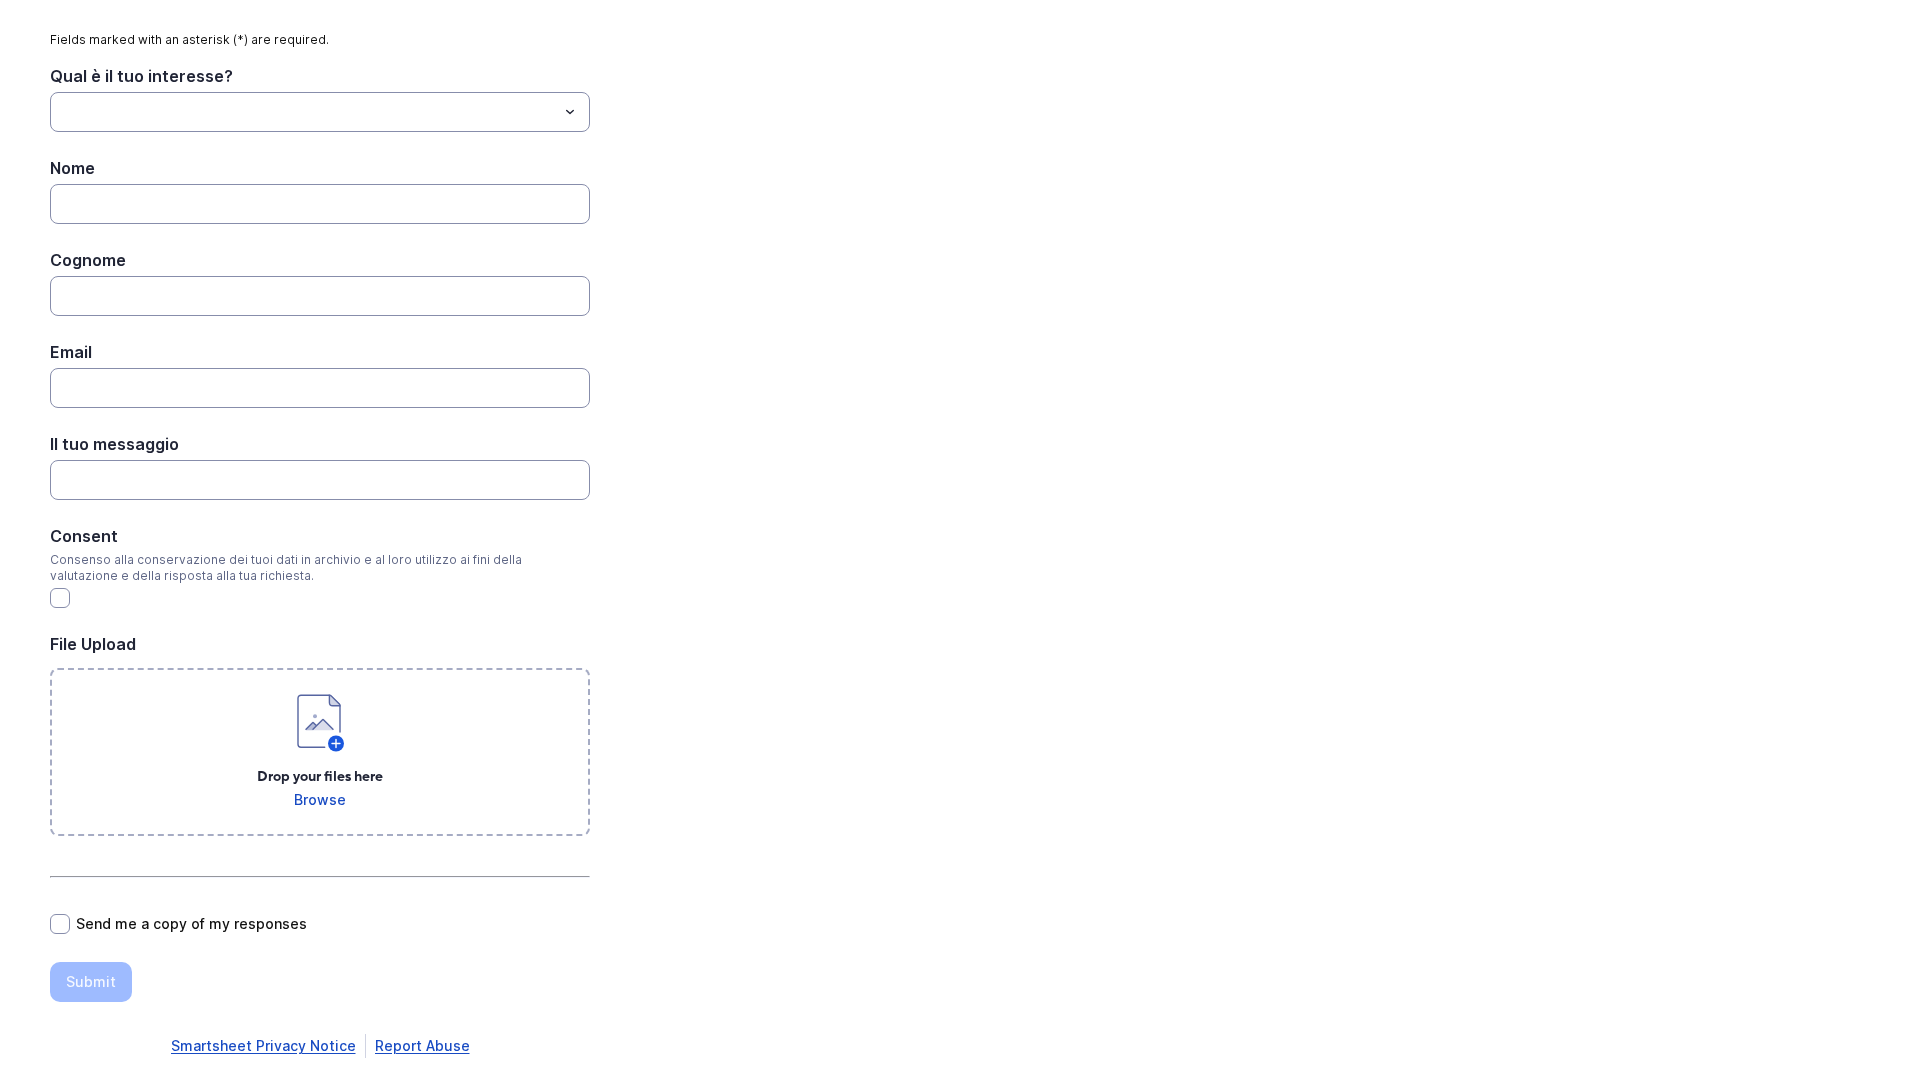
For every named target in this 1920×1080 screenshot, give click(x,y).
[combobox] (320, 112)
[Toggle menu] (570, 112)
